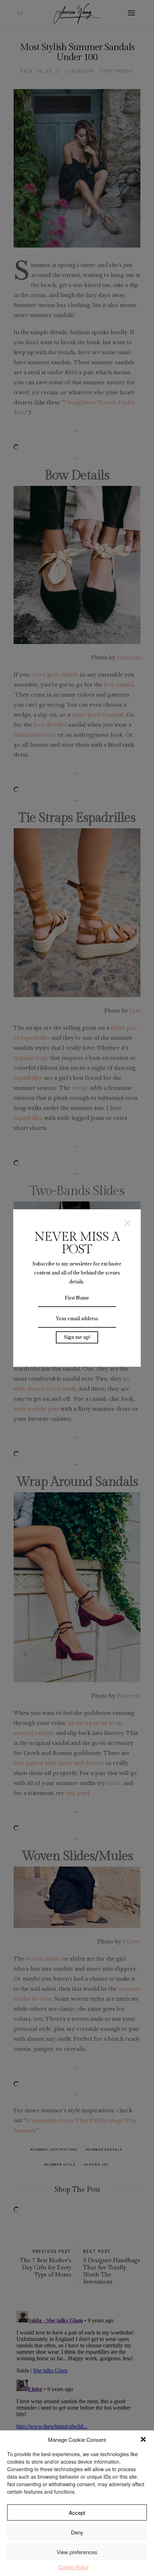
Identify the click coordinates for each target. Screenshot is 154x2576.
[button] (143, 2439)
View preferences (77, 2552)
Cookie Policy (74, 2567)
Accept (77, 2512)
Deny (77, 2532)
